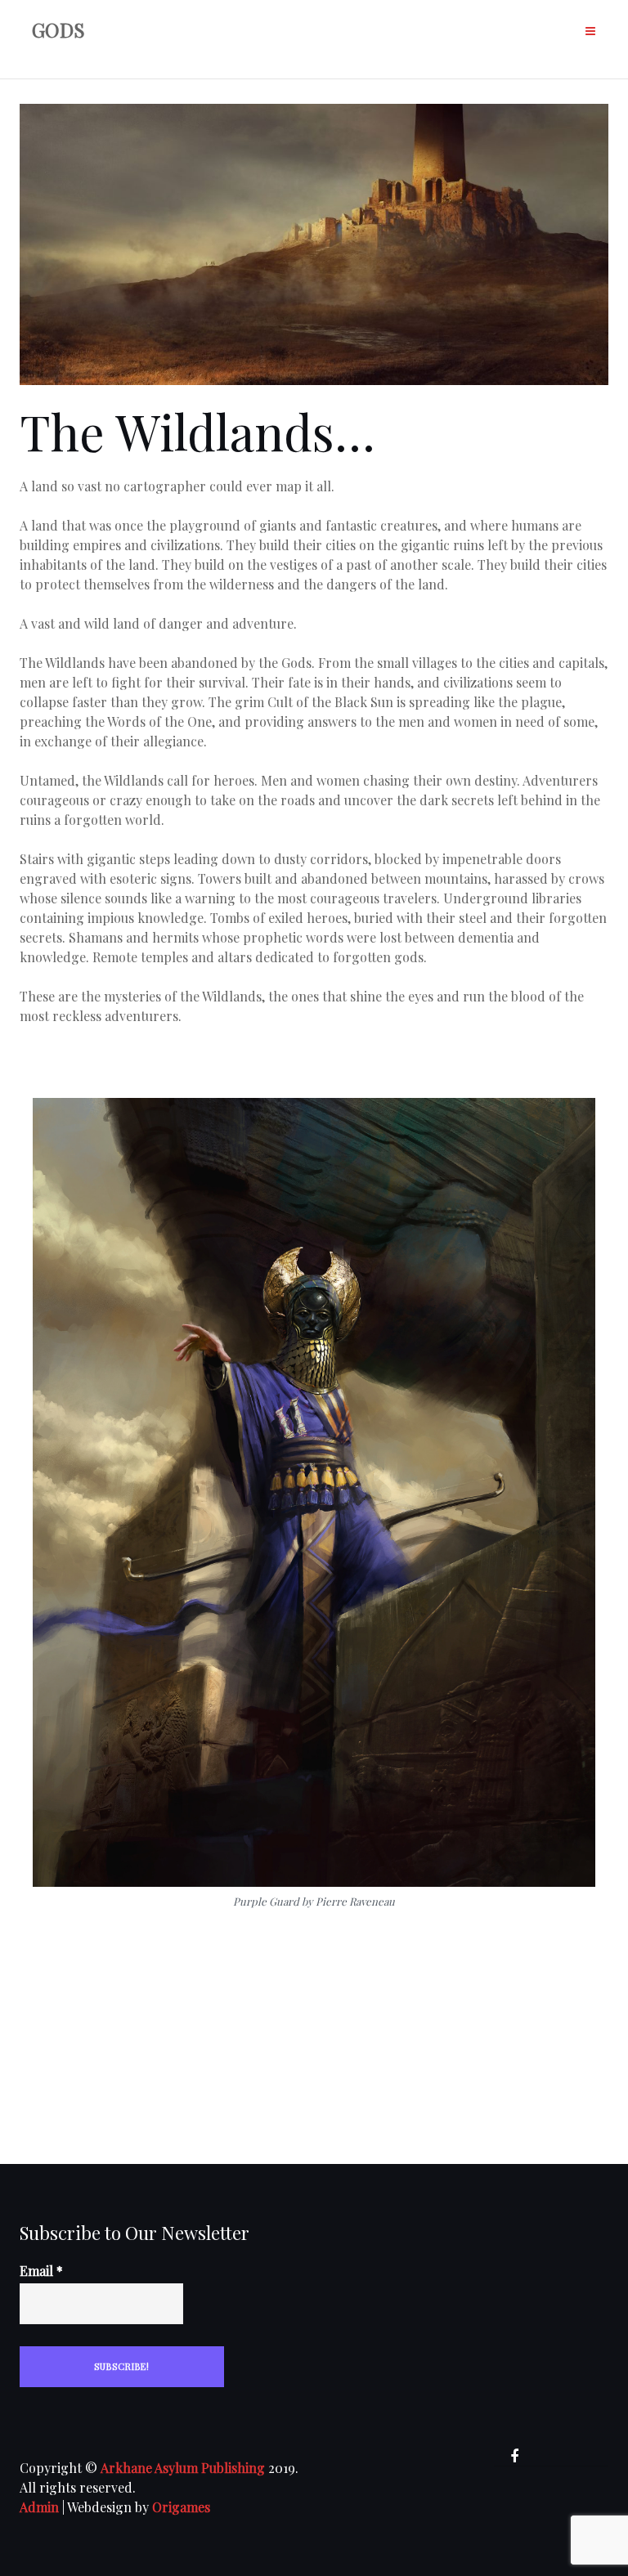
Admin (39, 2507)
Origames (181, 2507)
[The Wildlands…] (314, 252)
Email (41, 2271)
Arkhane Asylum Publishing (183, 2468)
